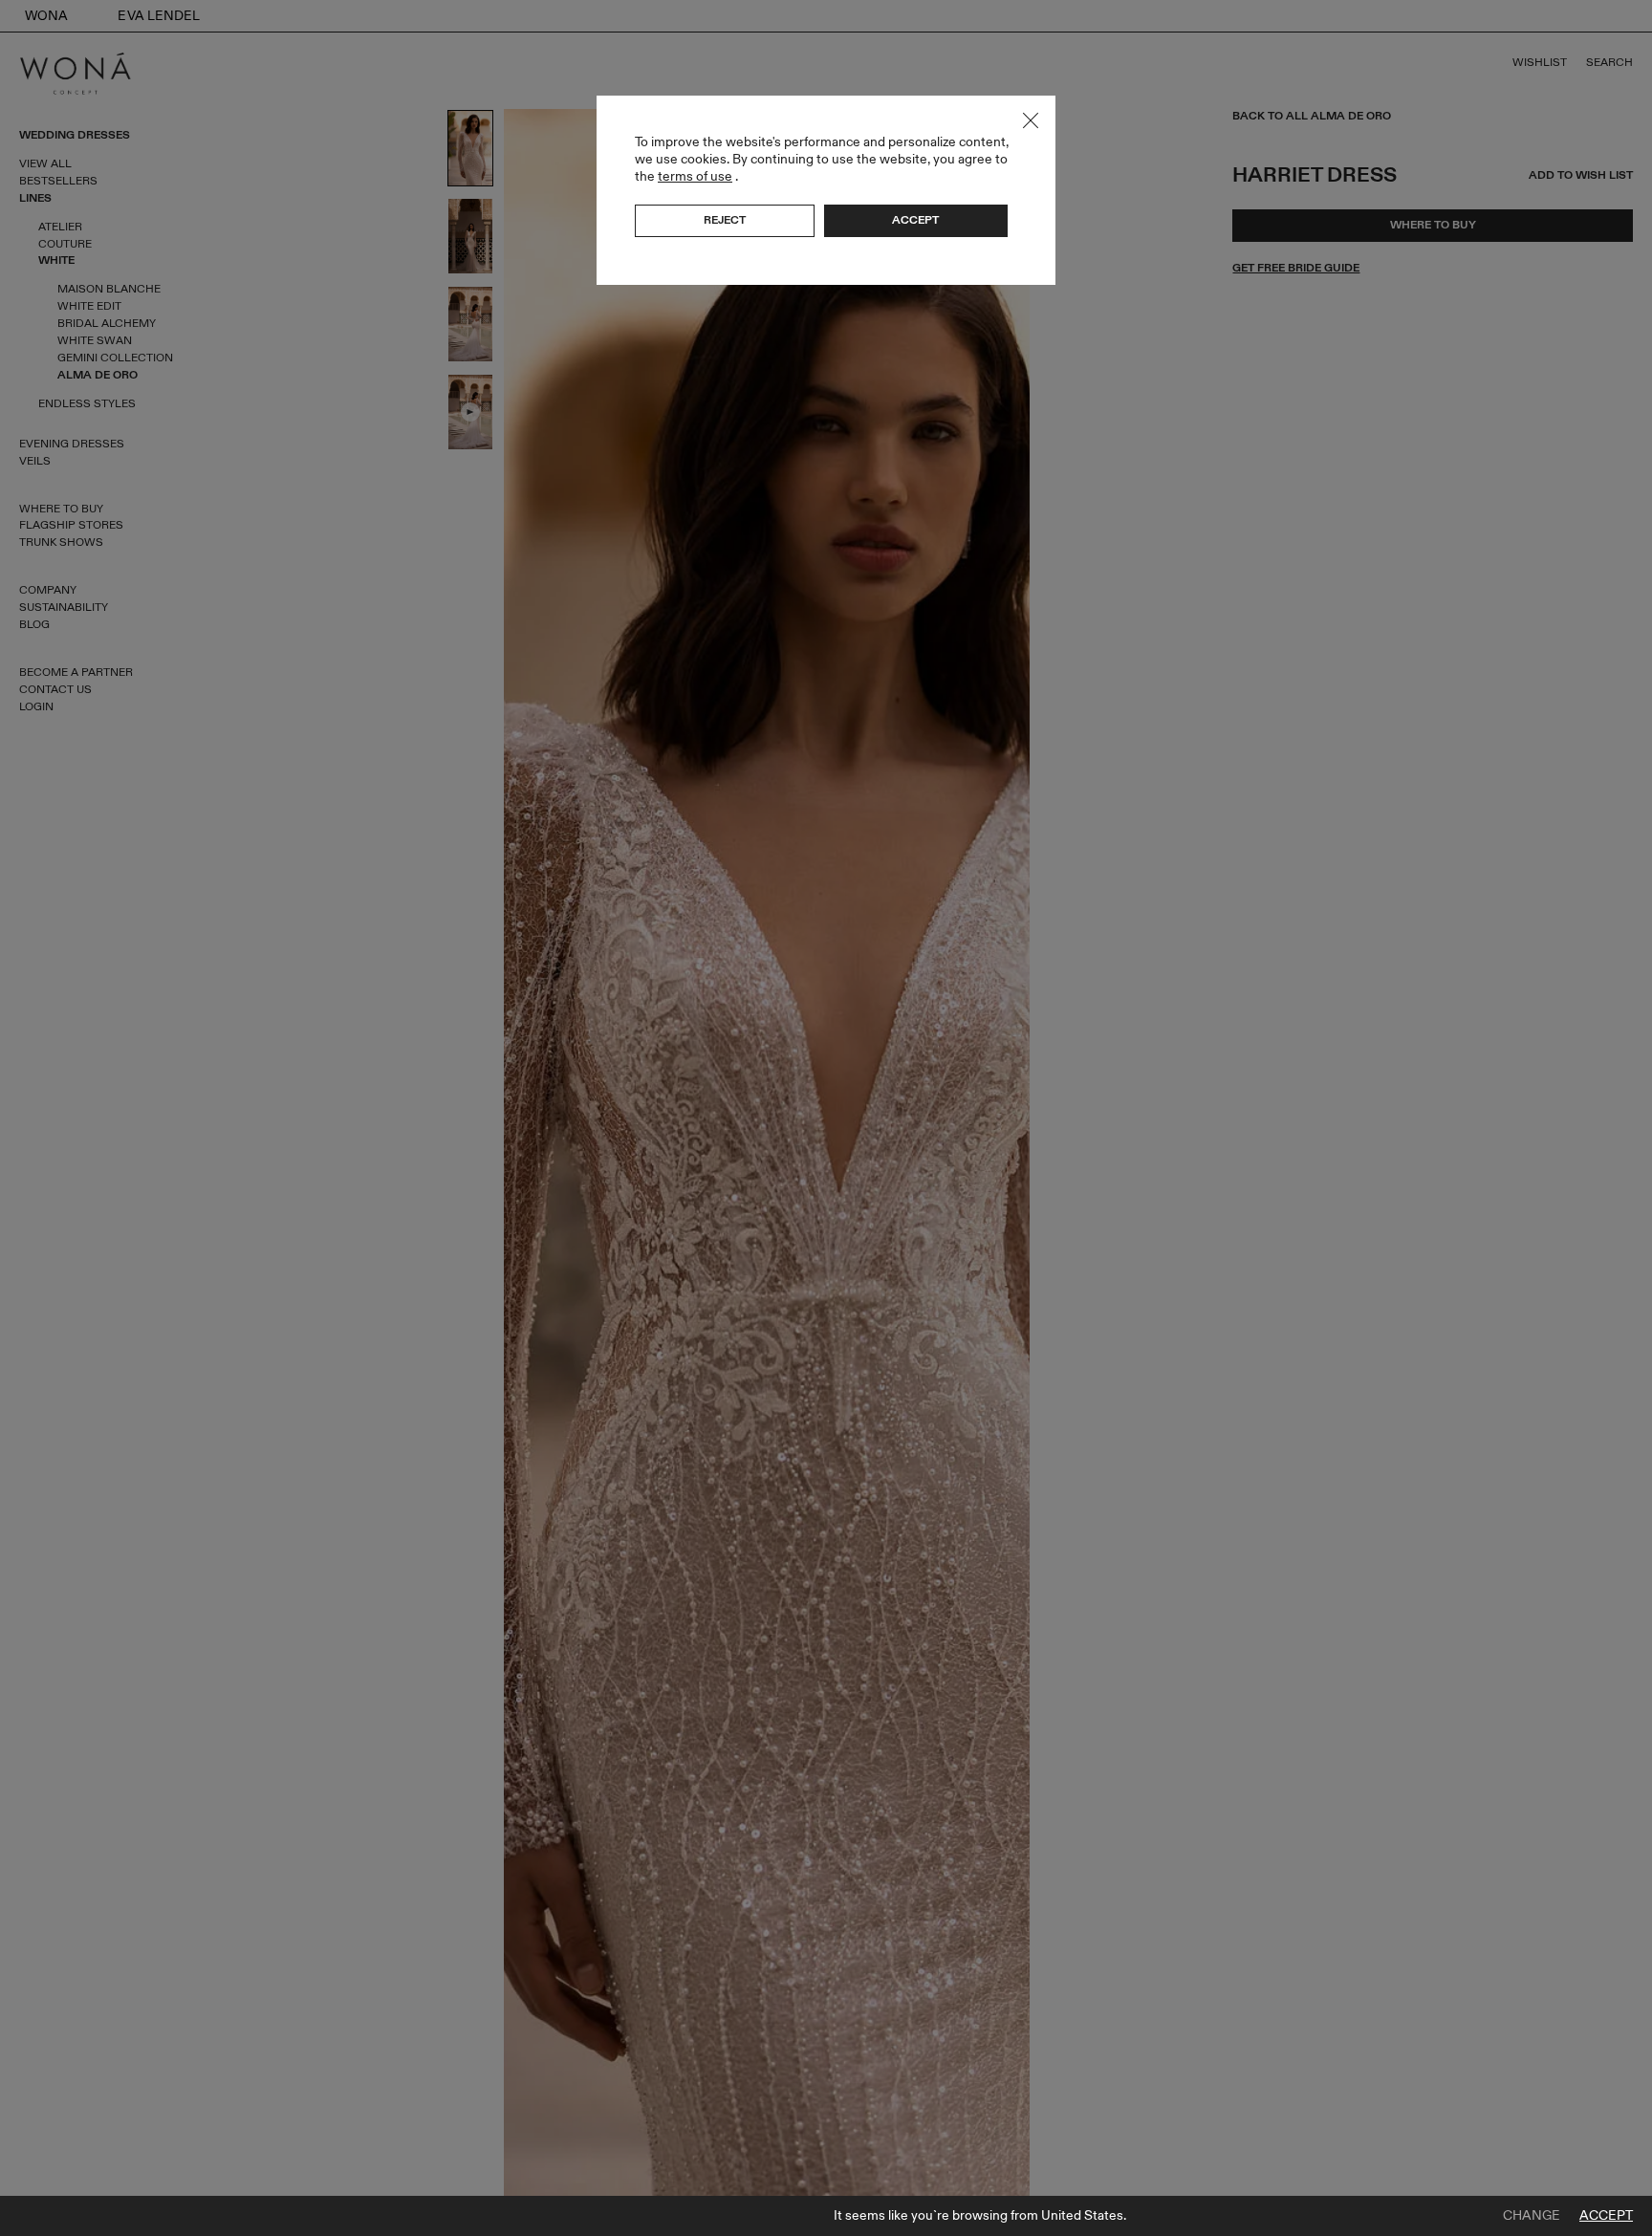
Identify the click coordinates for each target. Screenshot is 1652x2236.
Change (1532, 2216)
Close (1031, 120)
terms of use (695, 176)
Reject (725, 220)
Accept (1606, 2216)
